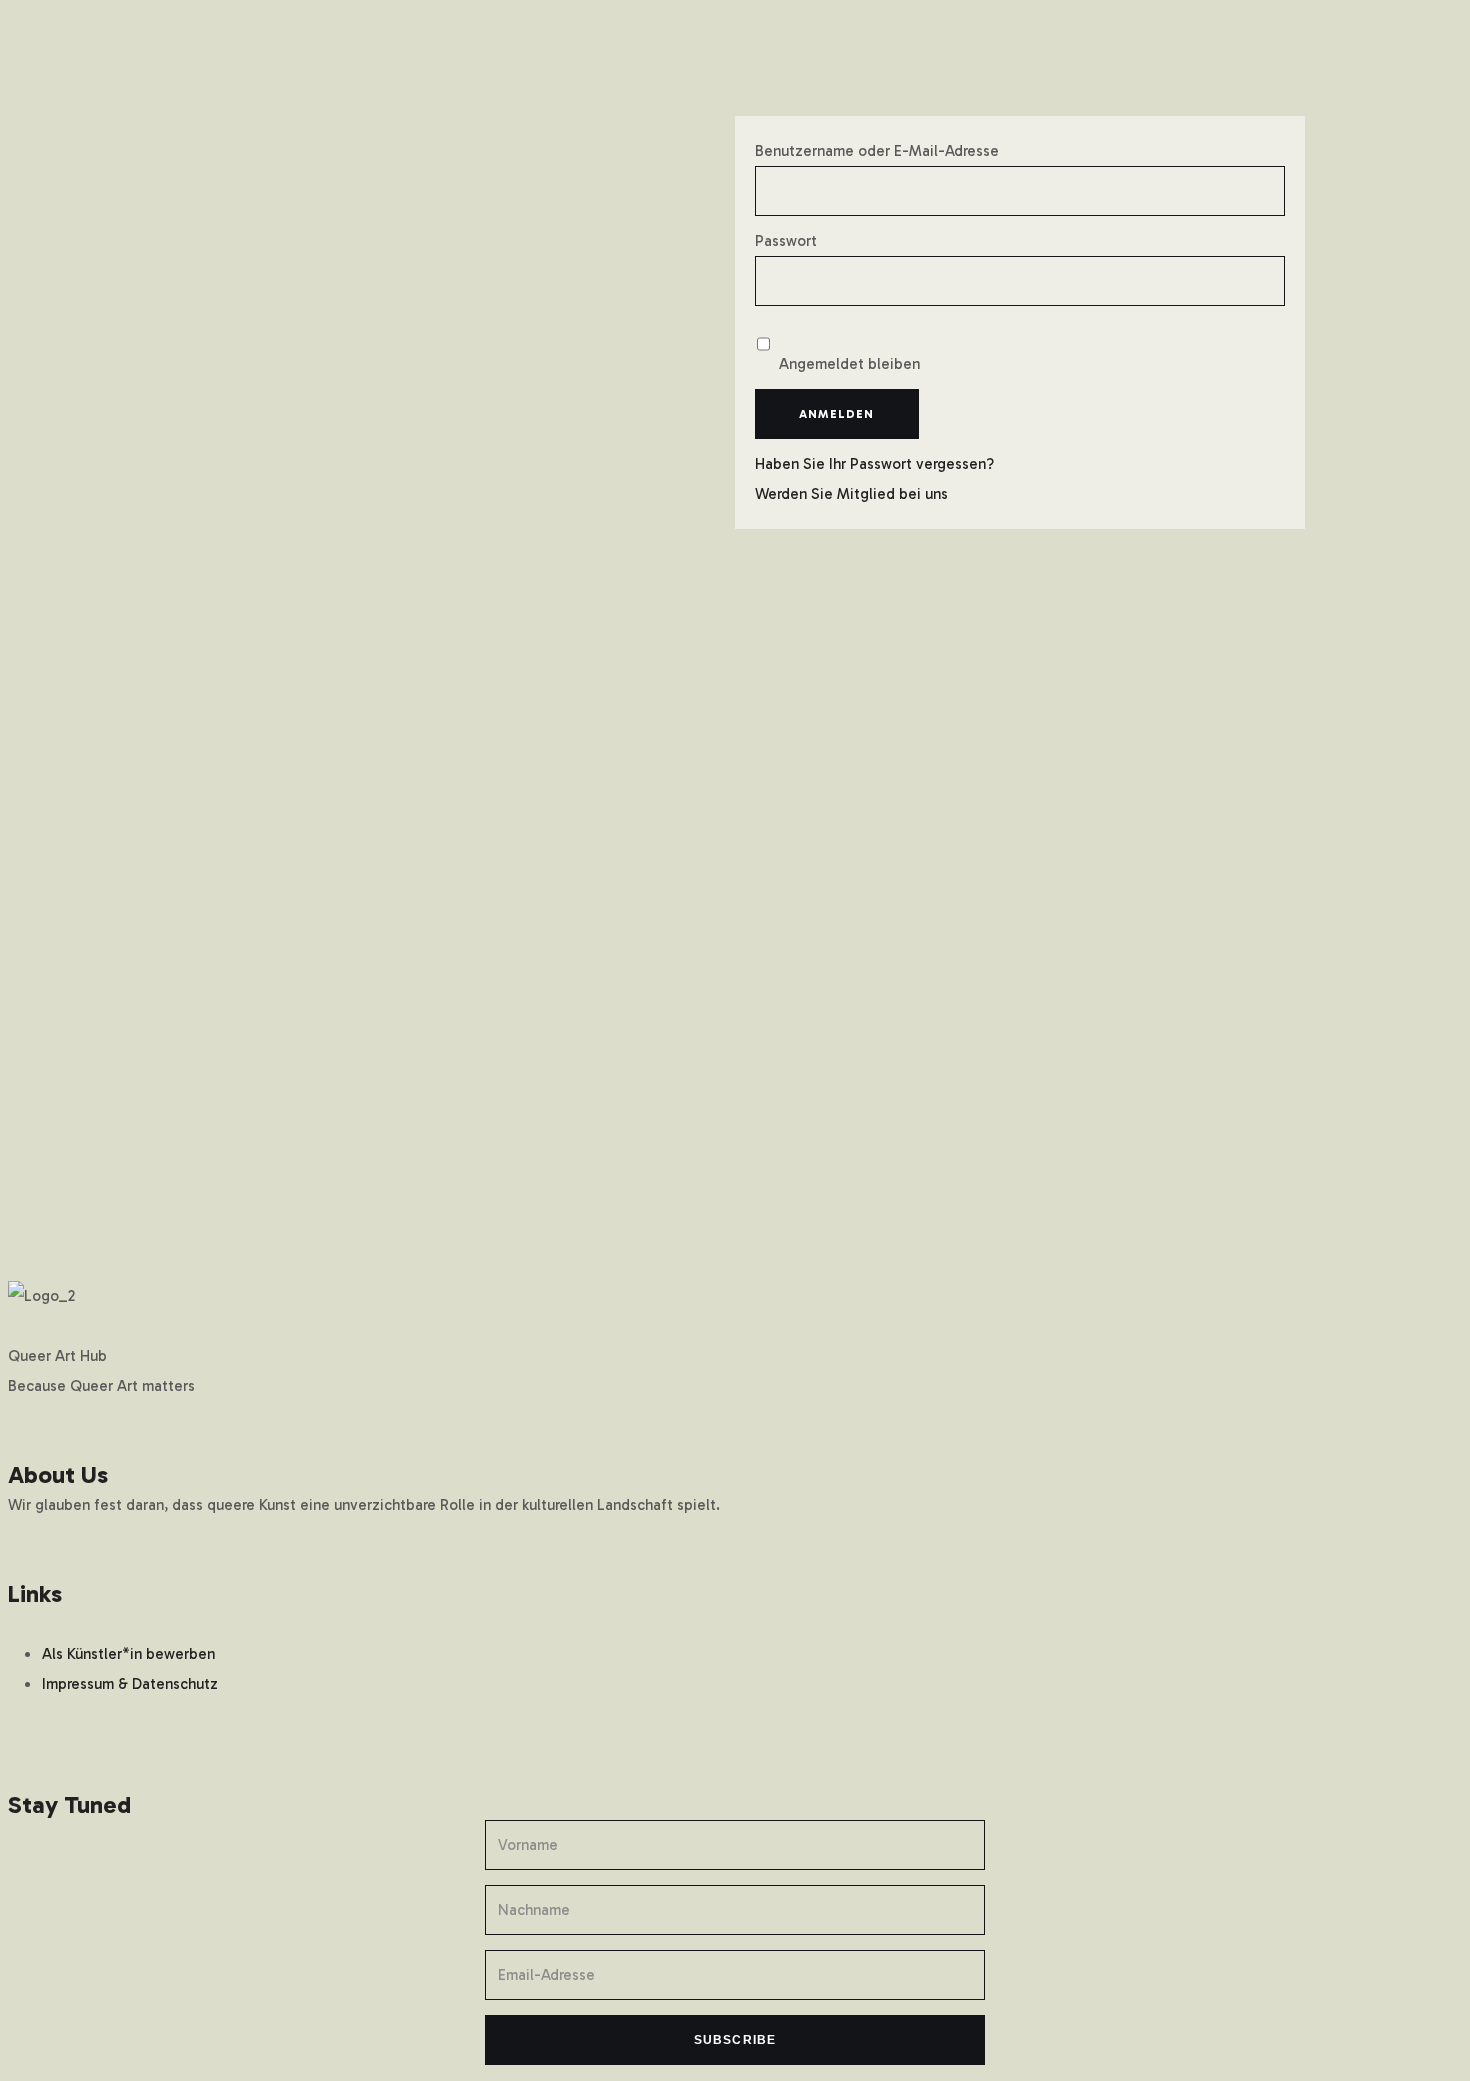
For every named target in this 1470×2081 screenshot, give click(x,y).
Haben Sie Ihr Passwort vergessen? (874, 464)
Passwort (786, 241)
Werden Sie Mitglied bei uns (851, 494)
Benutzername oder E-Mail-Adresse (877, 151)
